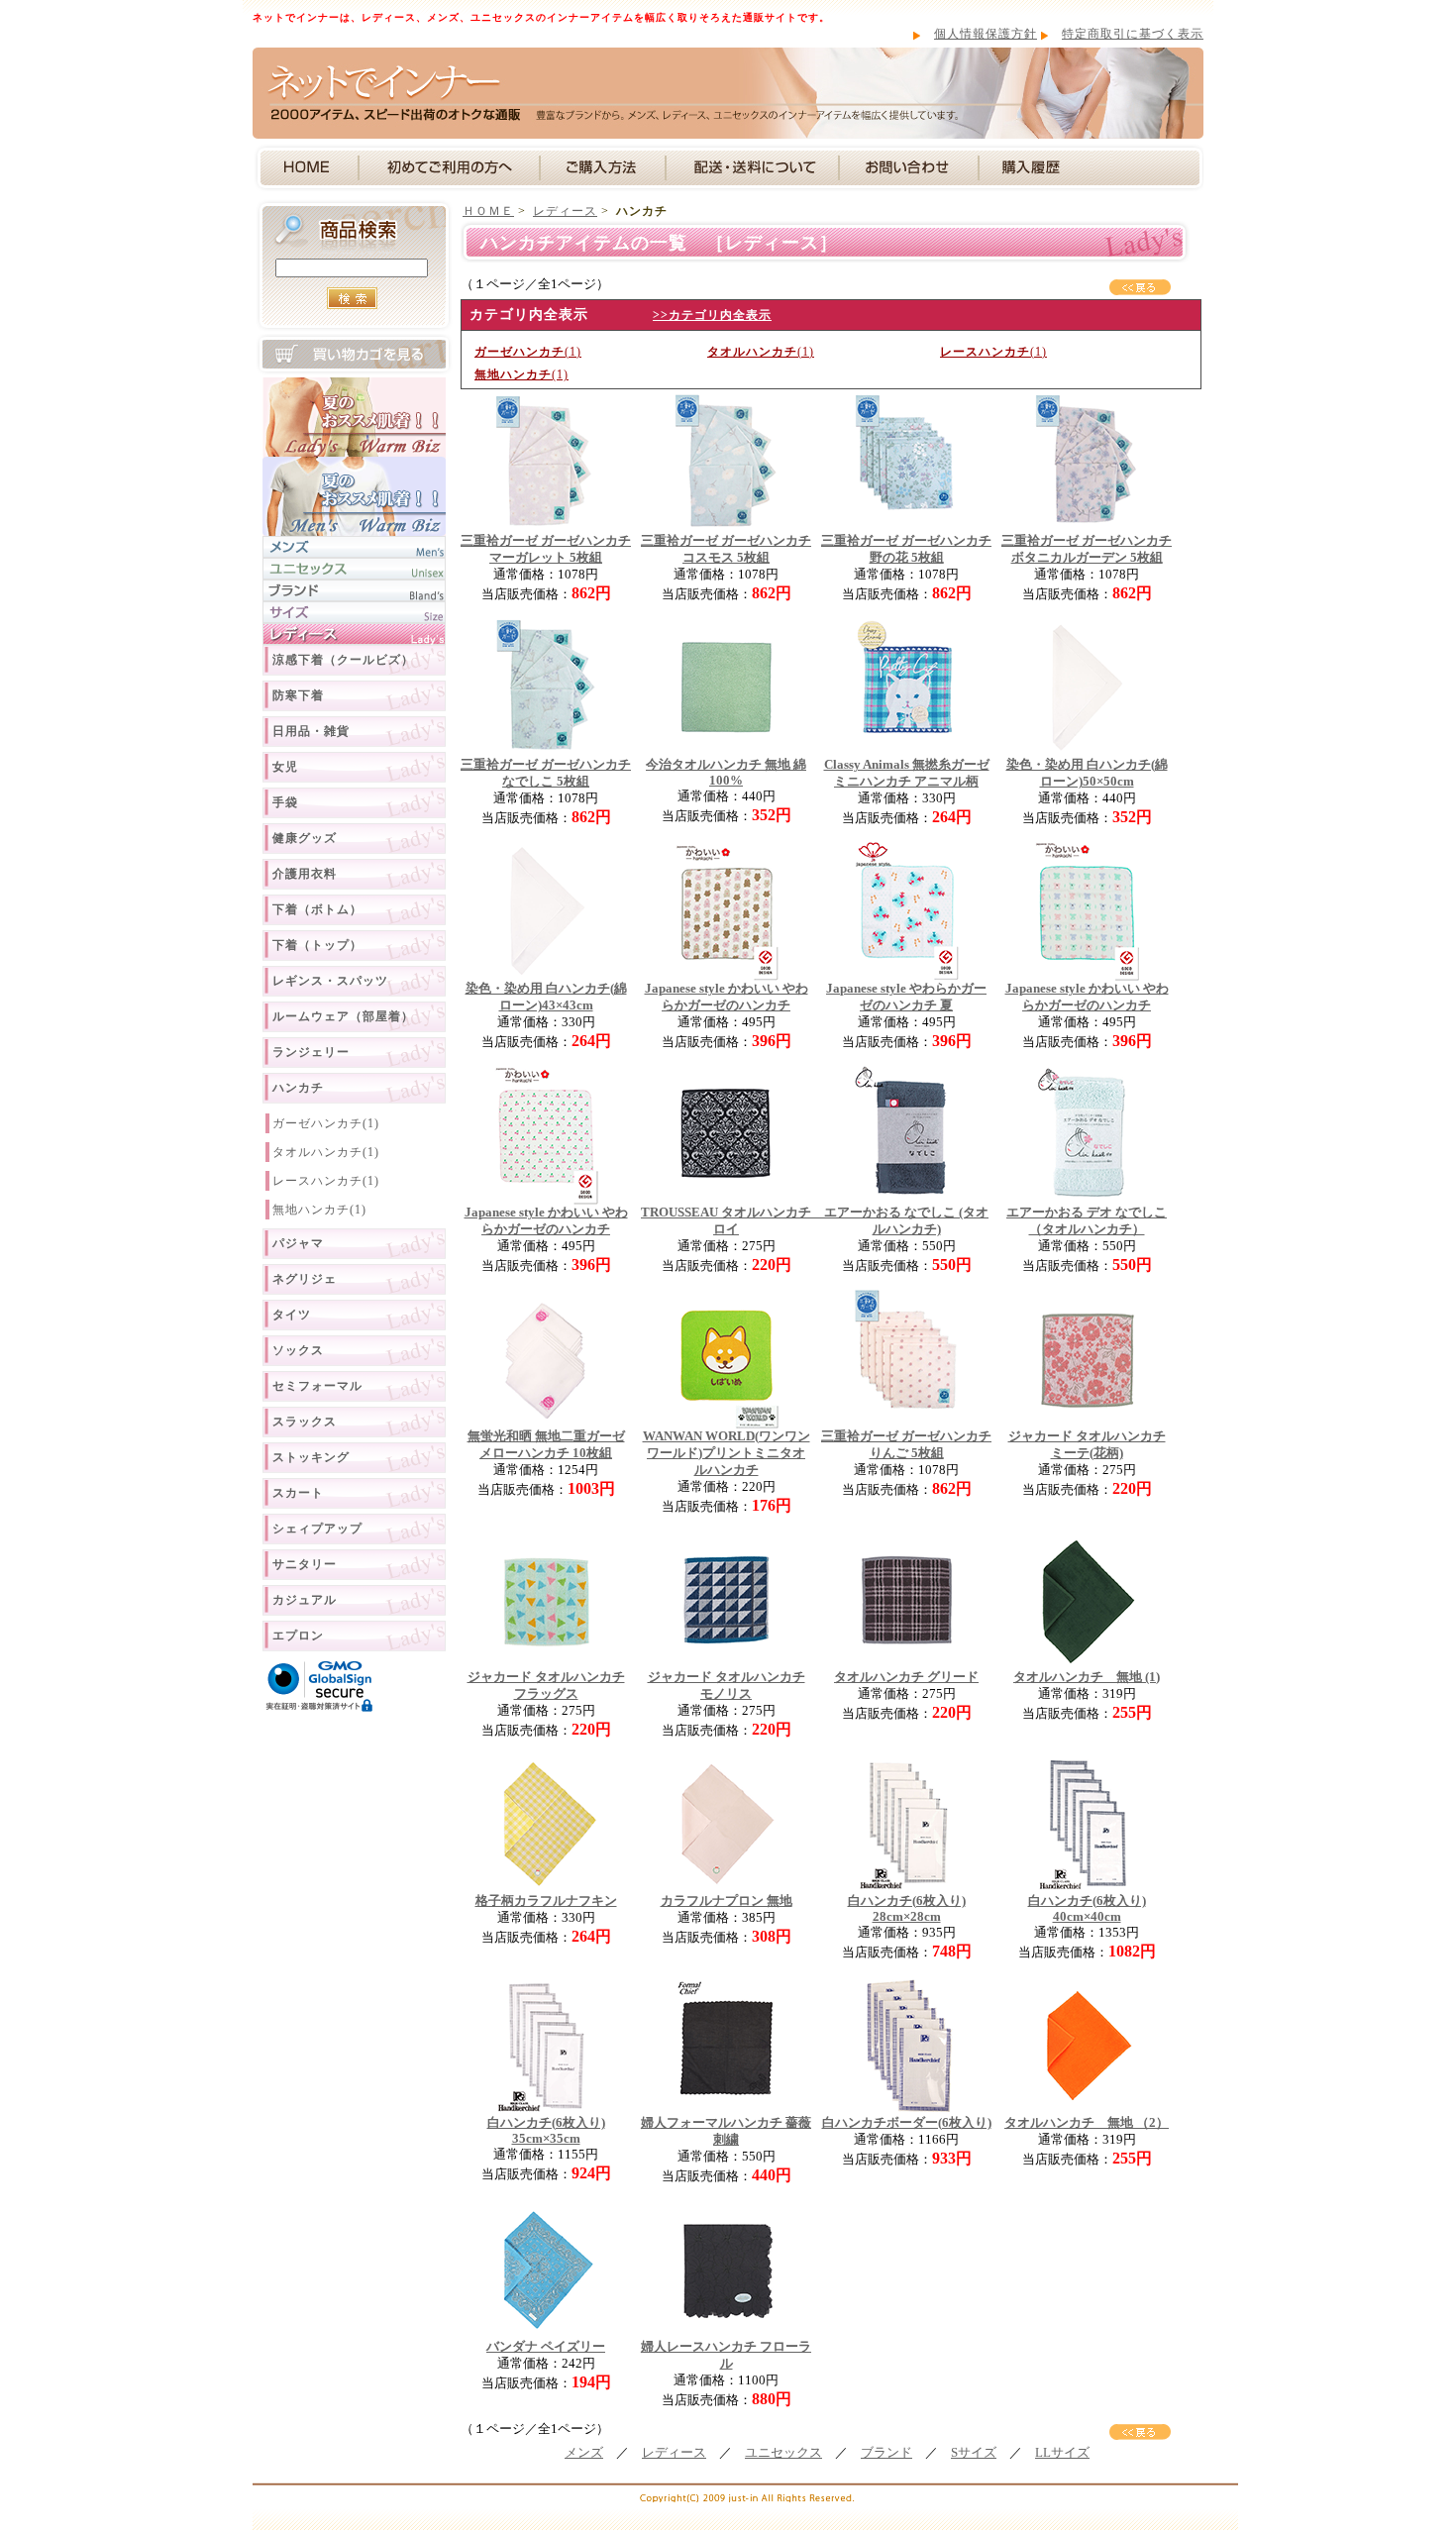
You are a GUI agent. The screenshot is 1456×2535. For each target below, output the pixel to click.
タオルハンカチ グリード (906, 1677)
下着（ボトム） (317, 909)
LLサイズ (1062, 2453)
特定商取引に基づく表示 (1133, 34)
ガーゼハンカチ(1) (326, 1123)
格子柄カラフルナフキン (546, 1901)
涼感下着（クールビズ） (343, 660)
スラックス (305, 1422)
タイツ (292, 1315)
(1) (528, 352)
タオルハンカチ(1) (326, 1152)
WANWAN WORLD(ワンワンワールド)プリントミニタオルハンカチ (727, 1453)
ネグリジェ (305, 1279)
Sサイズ (974, 2453)
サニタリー (305, 1564)
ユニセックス (783, 2453)
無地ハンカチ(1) (319, 1210)
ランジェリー (311, 1052)
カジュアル (305, 1600)
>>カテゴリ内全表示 (712, 315)
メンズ (584, 2453)
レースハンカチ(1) (326, 1181)
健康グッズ (305, 838)
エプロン (298, 1636)
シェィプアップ (317, 1529)
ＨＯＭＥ (488, 211)
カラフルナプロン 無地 (727, 1901)
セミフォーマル (317, 1386)
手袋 (285, 802)
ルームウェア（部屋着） (343, 1016)
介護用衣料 (305, 874)
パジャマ (298, 1243)
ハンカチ (298, 1088)
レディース (565, 211)
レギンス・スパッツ (330, 981)
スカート (298, 1493)
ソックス (298, 1350)
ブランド (886, 2453)
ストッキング (311, 1457)
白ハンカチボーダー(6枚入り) (907, 2123)
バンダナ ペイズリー (546, 2347)
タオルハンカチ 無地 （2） (1087, 2123)
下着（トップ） (317, 945)
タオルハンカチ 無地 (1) (1087, 1677)
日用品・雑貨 (311, 731)
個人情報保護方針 (986, 34)
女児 (285, 767)
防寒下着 (298, 695)
